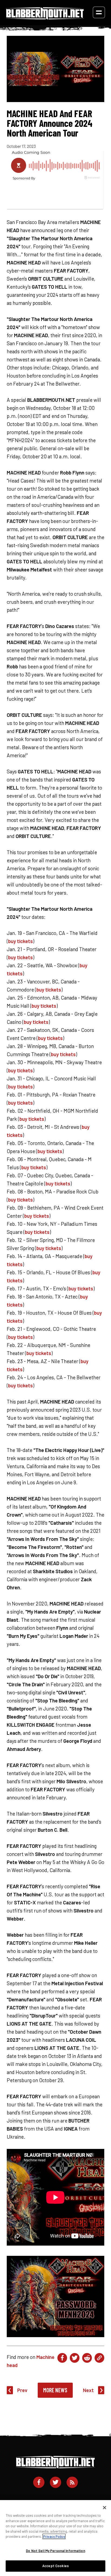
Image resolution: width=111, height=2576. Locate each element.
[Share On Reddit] (87, 2358)
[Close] (105, 2508)
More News (55, 2390)
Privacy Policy (54, 2536)
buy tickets (20, 941)
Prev (22, 2390)
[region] (55, 2538)
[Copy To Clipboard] (99, 2358)
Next (88, 2390)
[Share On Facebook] (62, 2358)
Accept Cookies (55, 2566)
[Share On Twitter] (75, 2358)
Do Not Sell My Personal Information (55, 2551)
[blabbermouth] (45, 18)
